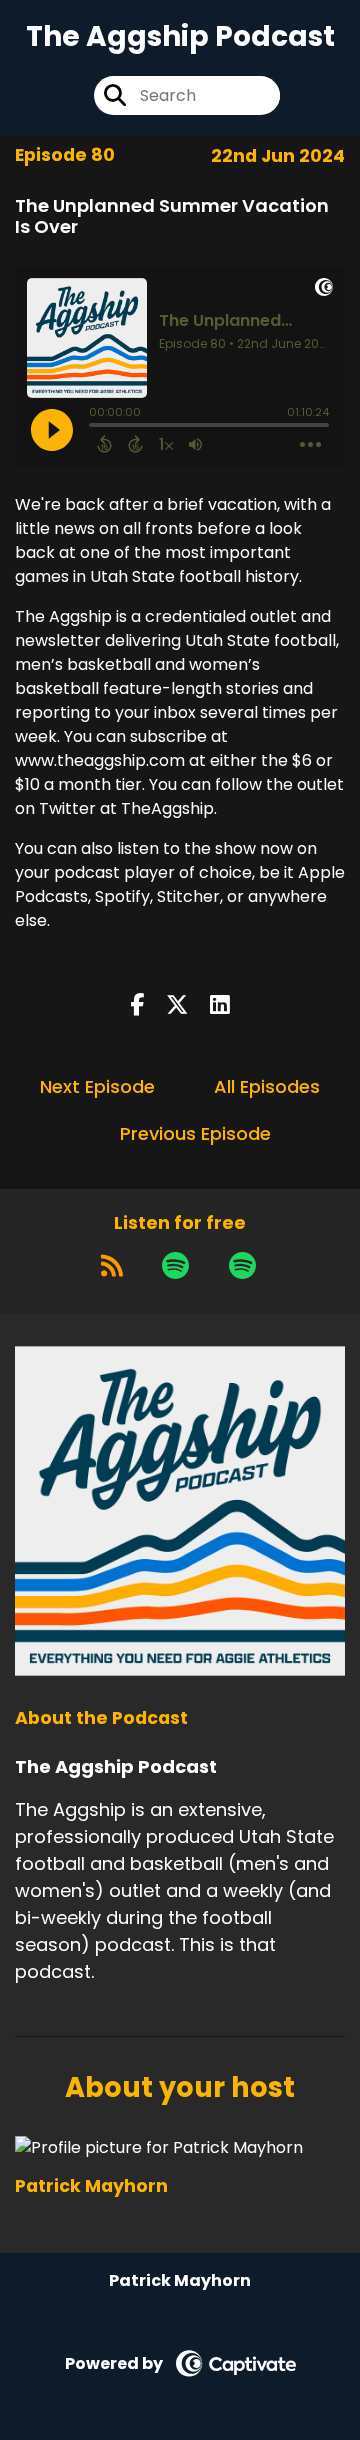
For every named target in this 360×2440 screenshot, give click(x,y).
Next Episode (97, 1086)
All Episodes (267, 1086)
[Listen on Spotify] (175, 1266)
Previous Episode (195, 1133)
